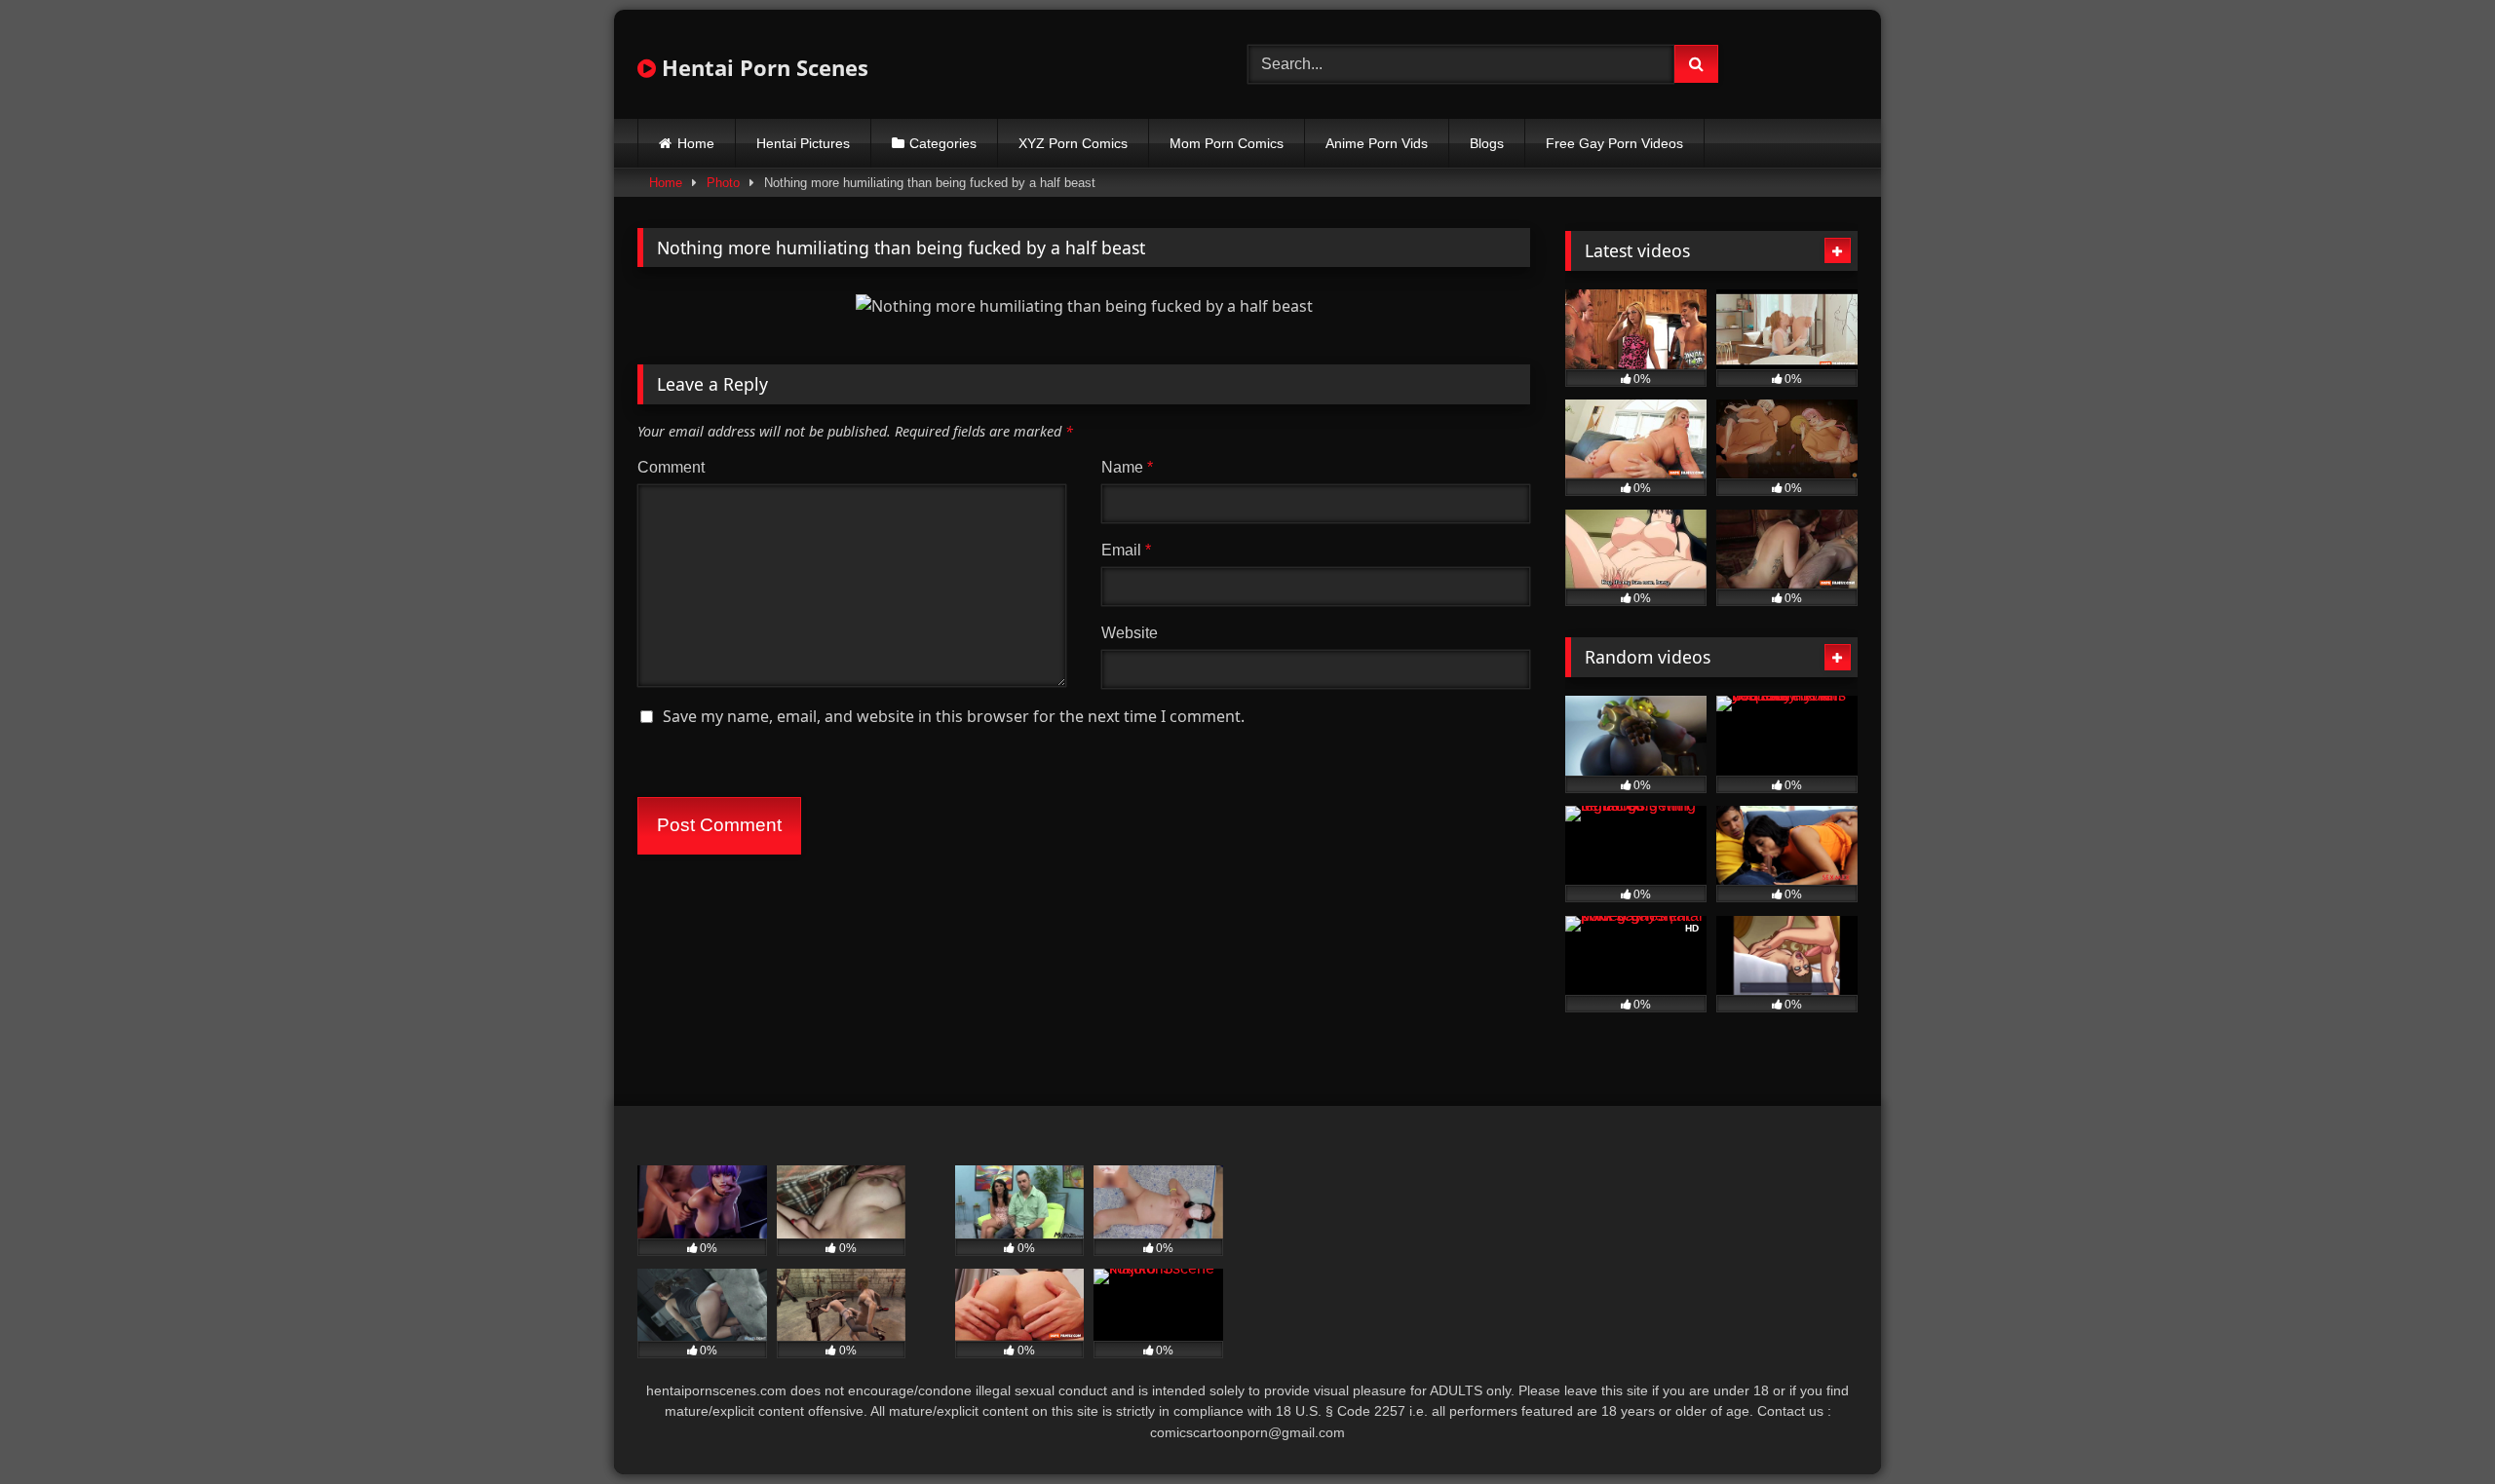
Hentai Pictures (803, 143)
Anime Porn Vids (1377, 143)
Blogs (1487, 143)
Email (1126, 550)
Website (1130, 633)
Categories (943, 143)
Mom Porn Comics (1227, 143)
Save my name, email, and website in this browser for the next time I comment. (954, 716)
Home (696, 143)
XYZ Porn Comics (1073, 143)
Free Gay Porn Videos (1614, 143)
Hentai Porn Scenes (762, 67)
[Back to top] (2435, 1426)
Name (1127, 467)
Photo (723, 183)
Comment (671, 467)
